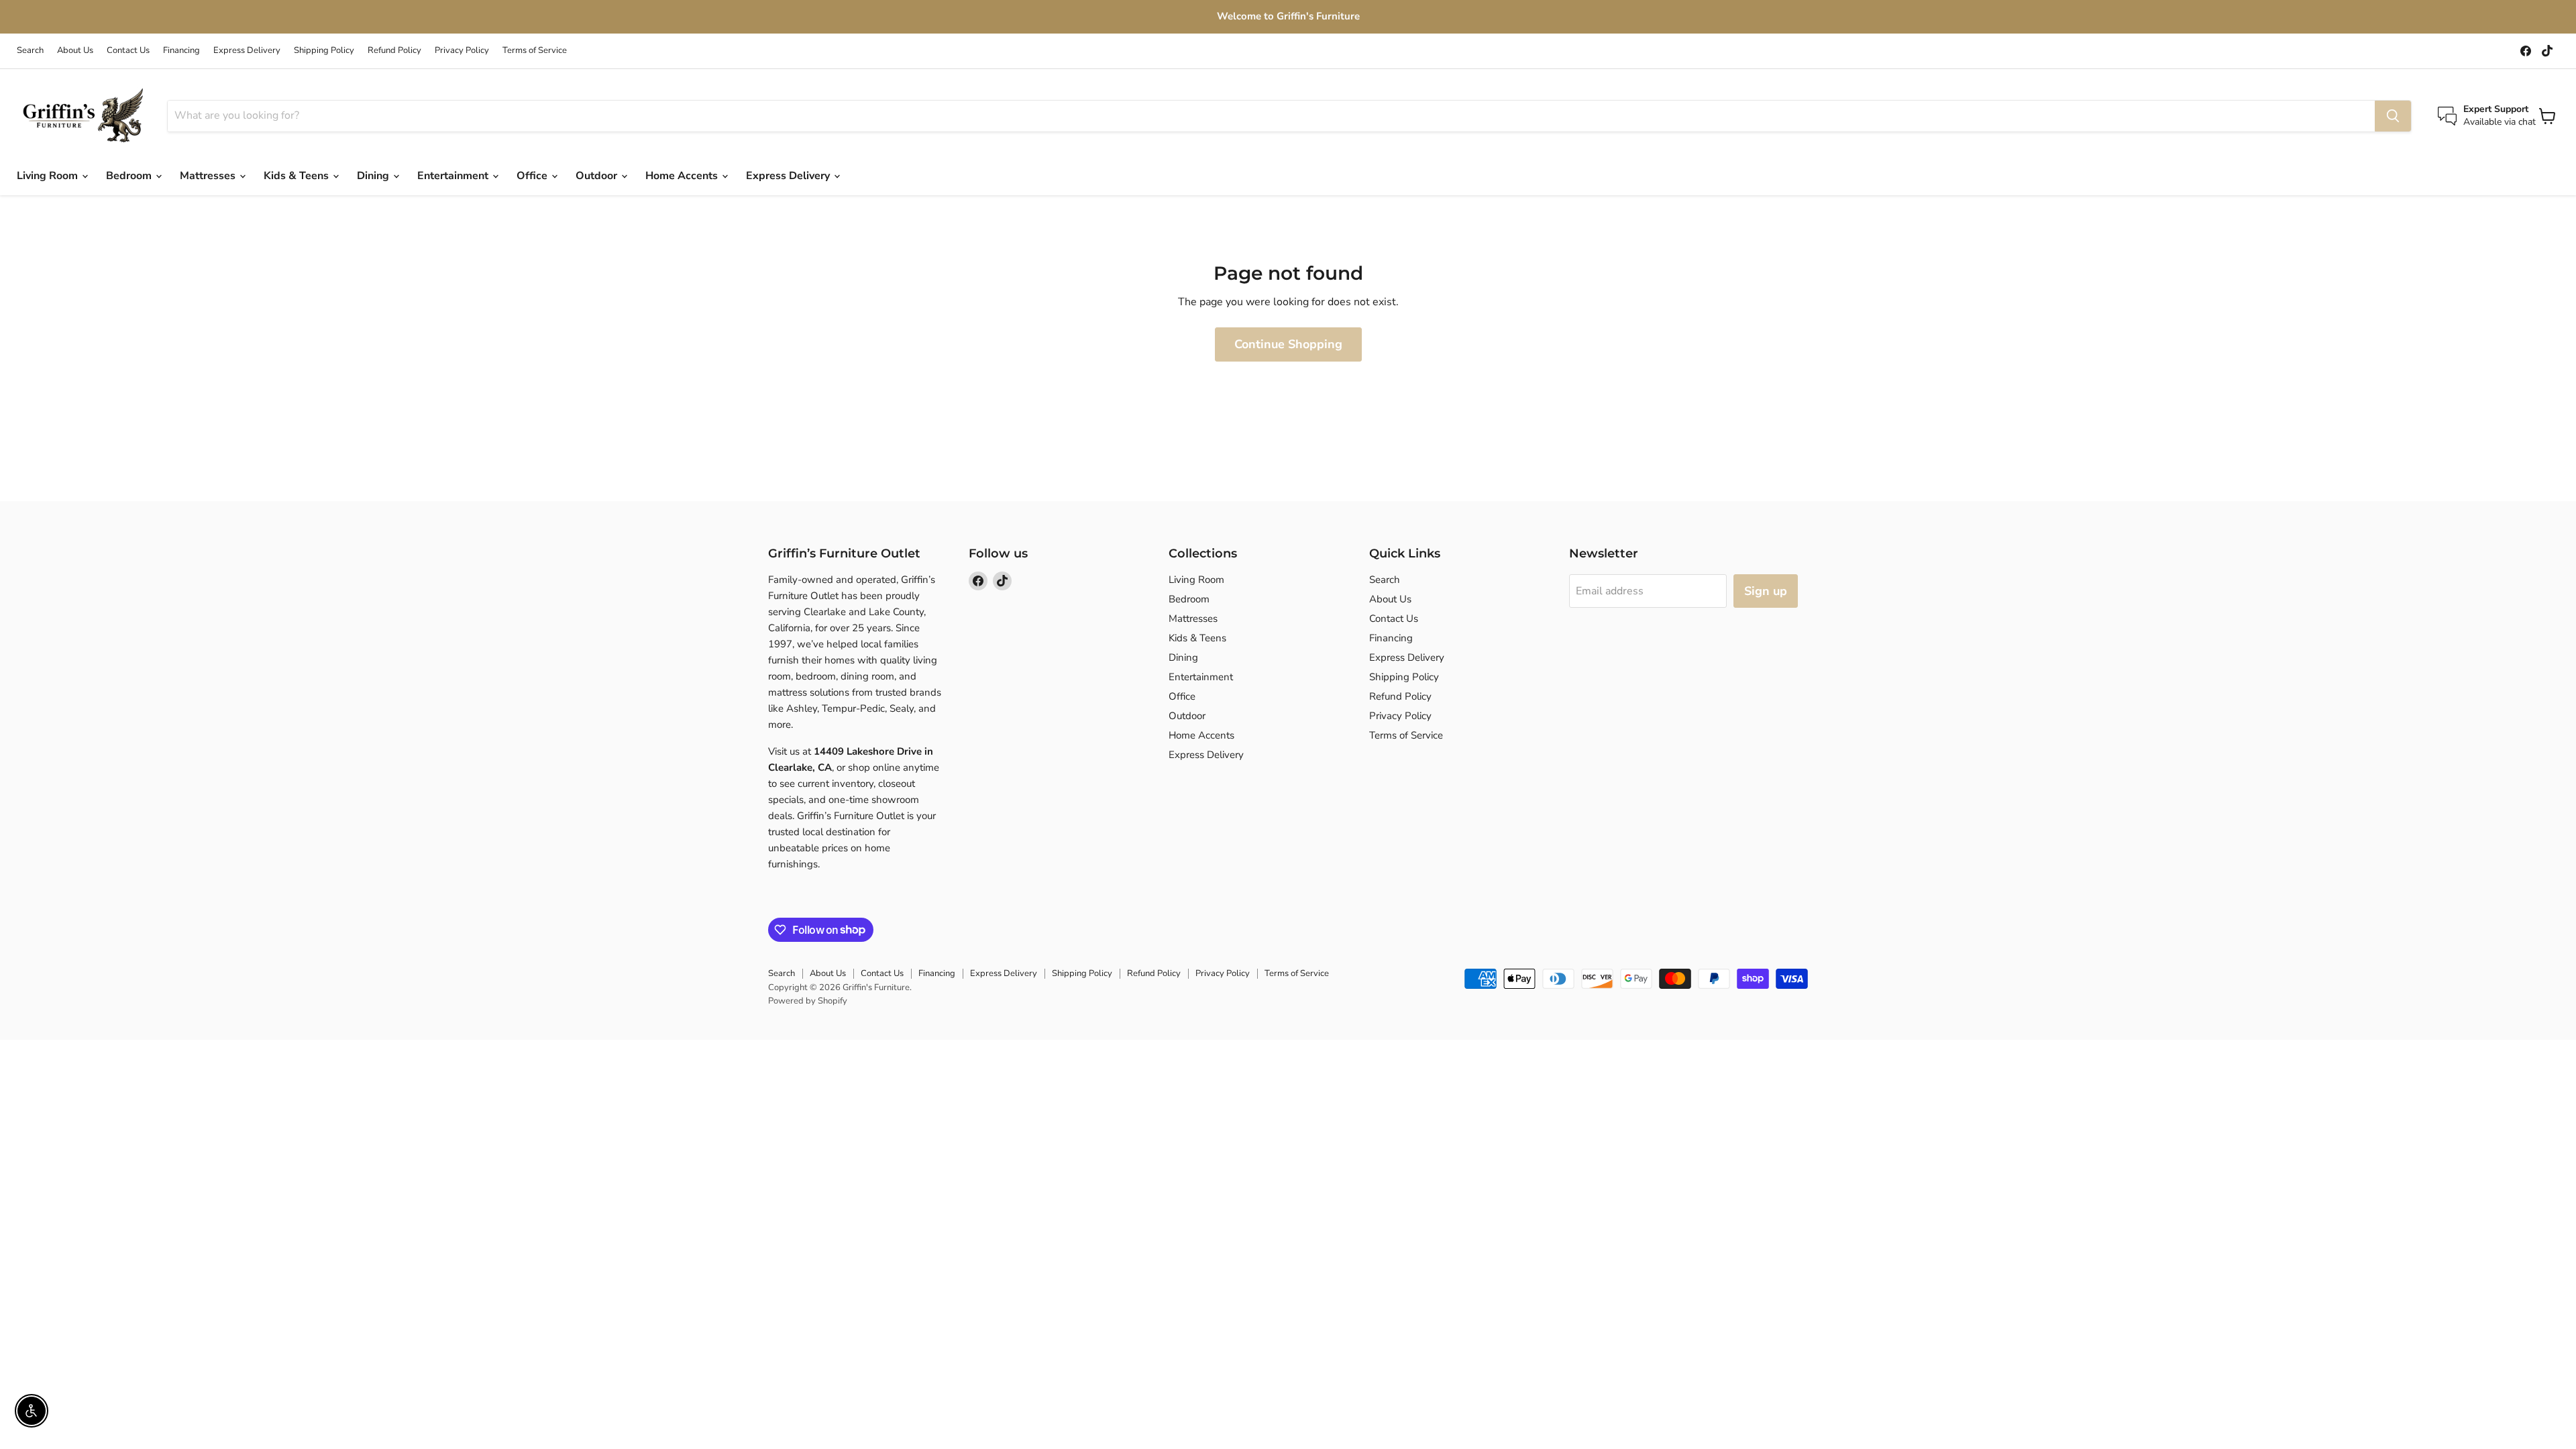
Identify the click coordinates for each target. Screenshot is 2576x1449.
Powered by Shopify (808, 1001)
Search (30, 51)
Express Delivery (247, 51)
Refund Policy (394, 51)
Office (533, 176)
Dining (374, 176)
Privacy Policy (462, 51)
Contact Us (128, 51)
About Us (75, 51)
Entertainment (454, 176)
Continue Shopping (1288, 344)
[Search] (2393, 116)
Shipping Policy (324, 51)
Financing (181, 51)
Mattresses (209, 176)
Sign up (1766, 591)
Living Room (49, 176)
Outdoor (598, 176)
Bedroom (130, 176)
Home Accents (683, 176)
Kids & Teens (298, 176)
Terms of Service (535, 51)
